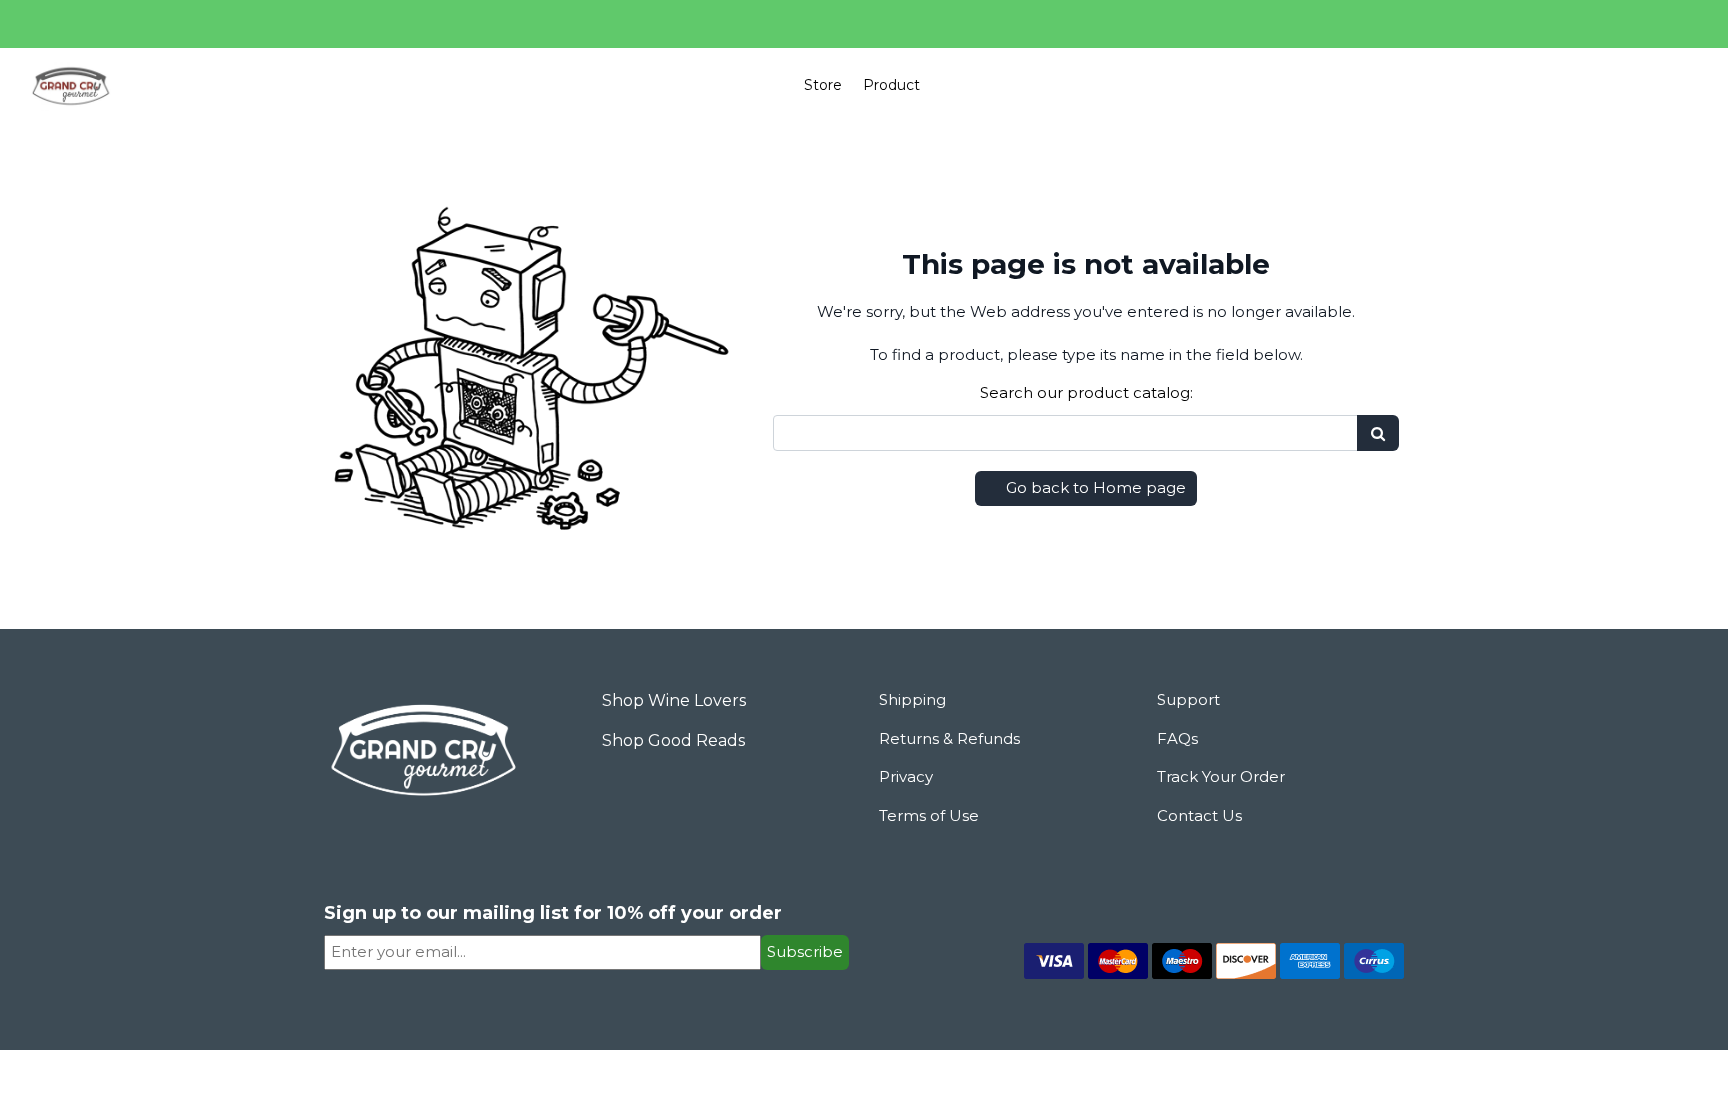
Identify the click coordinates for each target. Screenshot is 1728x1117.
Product (891, 85)
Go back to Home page (1094, 487)
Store (823, 85)
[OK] (1378, 433)
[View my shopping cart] (1624, 86)
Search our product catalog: (1086, 392)
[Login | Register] (1670, 85)
